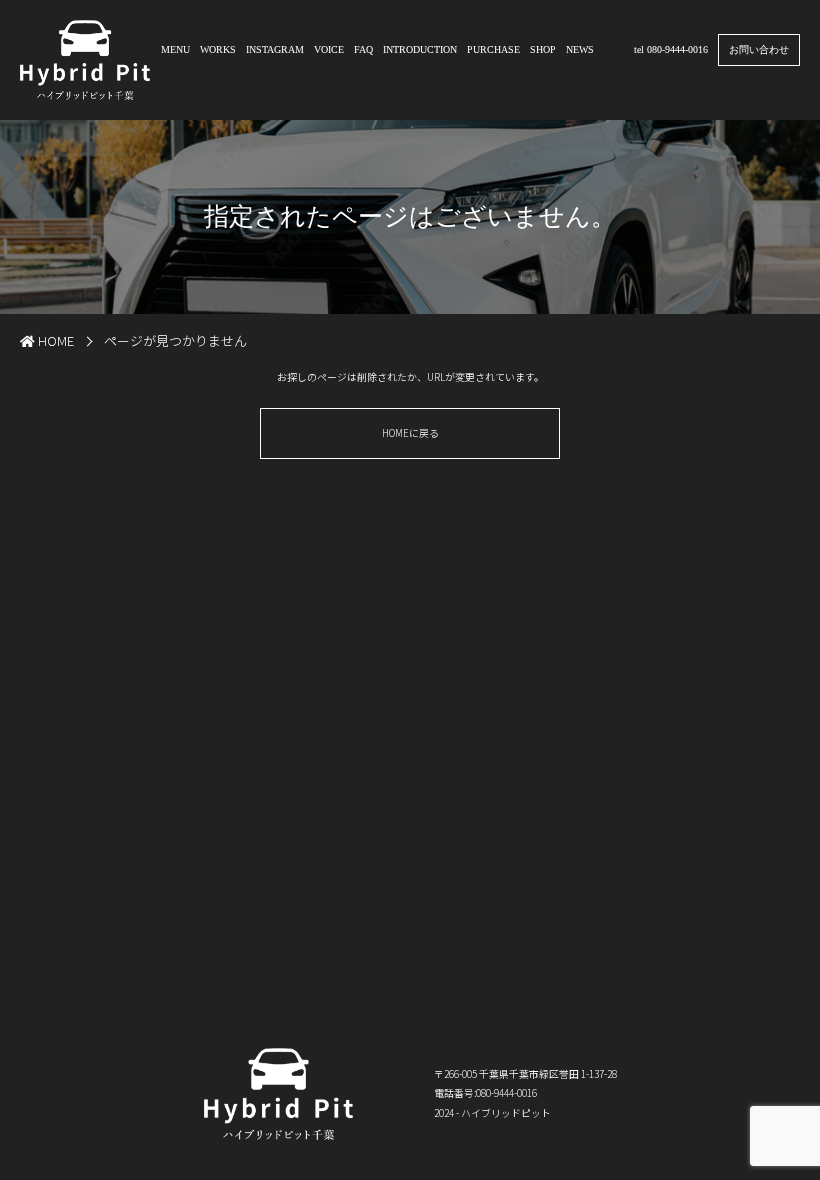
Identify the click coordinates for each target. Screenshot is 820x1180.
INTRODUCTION (420, 49)
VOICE (329, 49)
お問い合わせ (759, 49)
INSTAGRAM (275, 49)
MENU (175, 49)
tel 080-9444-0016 (671, 49)
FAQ (363, 49)
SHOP (543, 49)
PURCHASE (493, 49)
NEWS (580, 49)
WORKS (218, 49)
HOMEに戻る (410, 433)
